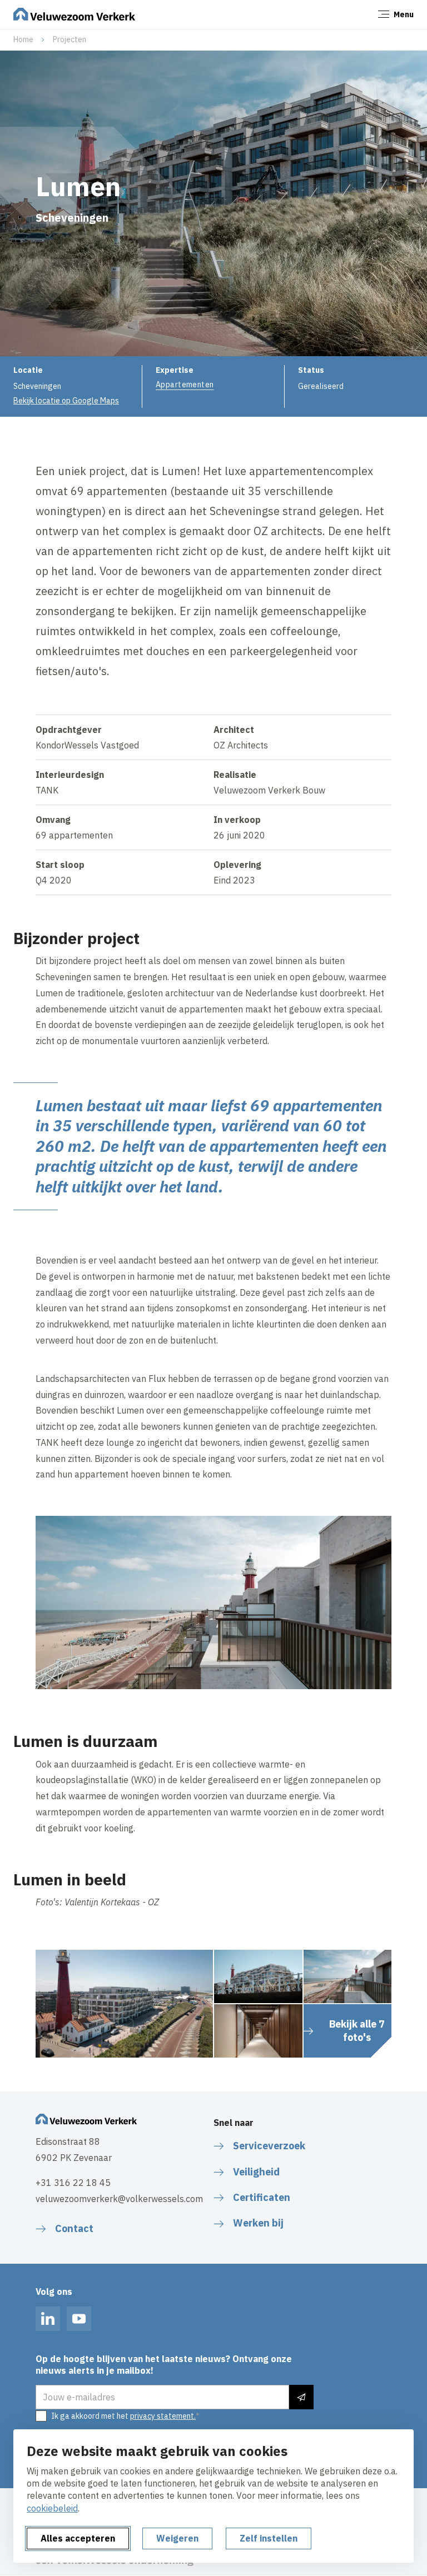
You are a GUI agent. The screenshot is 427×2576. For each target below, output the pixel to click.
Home (23, 39)
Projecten (69, 39)
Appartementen (185, 385)
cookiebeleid (52, 2508)
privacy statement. (163, 2416)
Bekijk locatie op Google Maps (66, 401)
